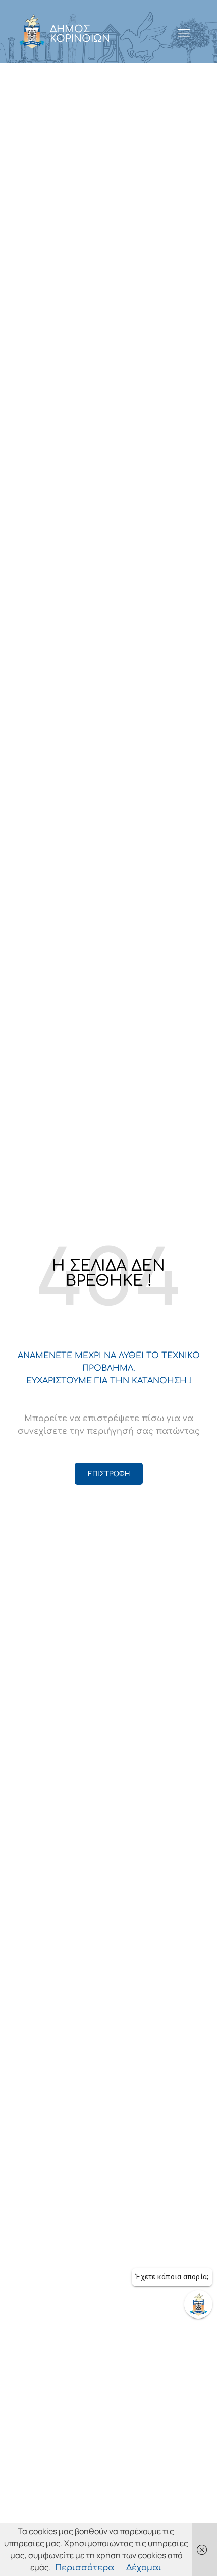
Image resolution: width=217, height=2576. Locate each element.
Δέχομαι (144, 2568)
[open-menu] (183, 34)
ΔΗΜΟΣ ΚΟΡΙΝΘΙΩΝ (80, 34)
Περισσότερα (85, 2568)
